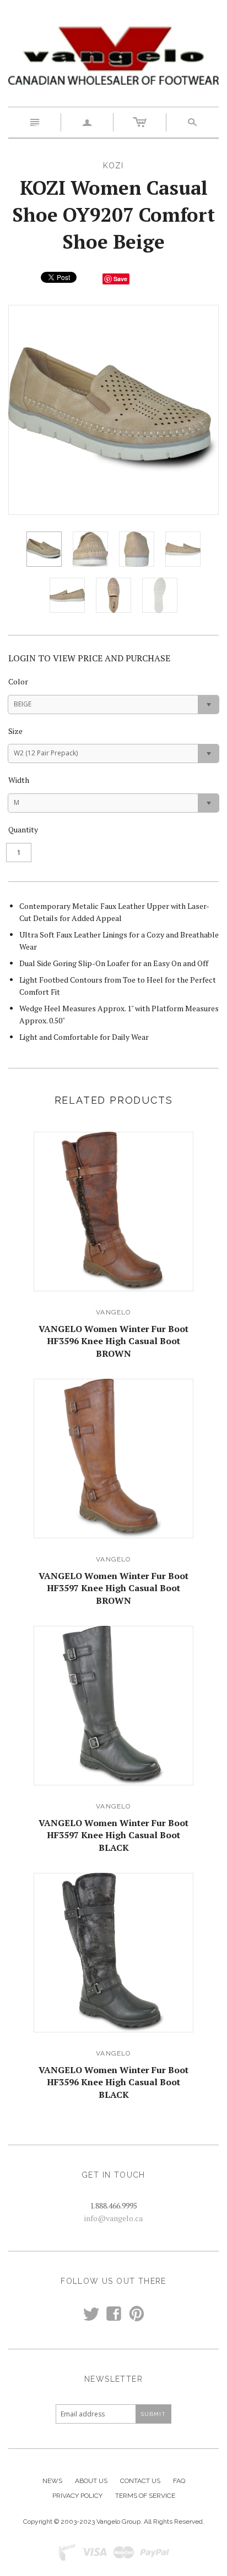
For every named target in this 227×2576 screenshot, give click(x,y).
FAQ (179, 2481)
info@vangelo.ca (113, 2218)
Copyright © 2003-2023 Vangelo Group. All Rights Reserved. (114, 2522)
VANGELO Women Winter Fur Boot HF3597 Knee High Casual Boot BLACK (113, 1835)
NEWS (52, 2481)
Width (19, 780)
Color (18, 681)
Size (15, 731)
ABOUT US (91, 2481)
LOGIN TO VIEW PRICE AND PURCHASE (89, 658)
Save (120, 279)
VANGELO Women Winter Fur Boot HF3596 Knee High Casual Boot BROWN (113, 1341)
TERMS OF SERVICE (145, 2496)
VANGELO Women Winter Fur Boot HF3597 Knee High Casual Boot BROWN (113, 1588)
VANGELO (113, 1312)
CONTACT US (140, 2481)
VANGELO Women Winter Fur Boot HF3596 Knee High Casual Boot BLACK (113, 2082)
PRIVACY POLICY (77, 2496)
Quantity (23, 829)
